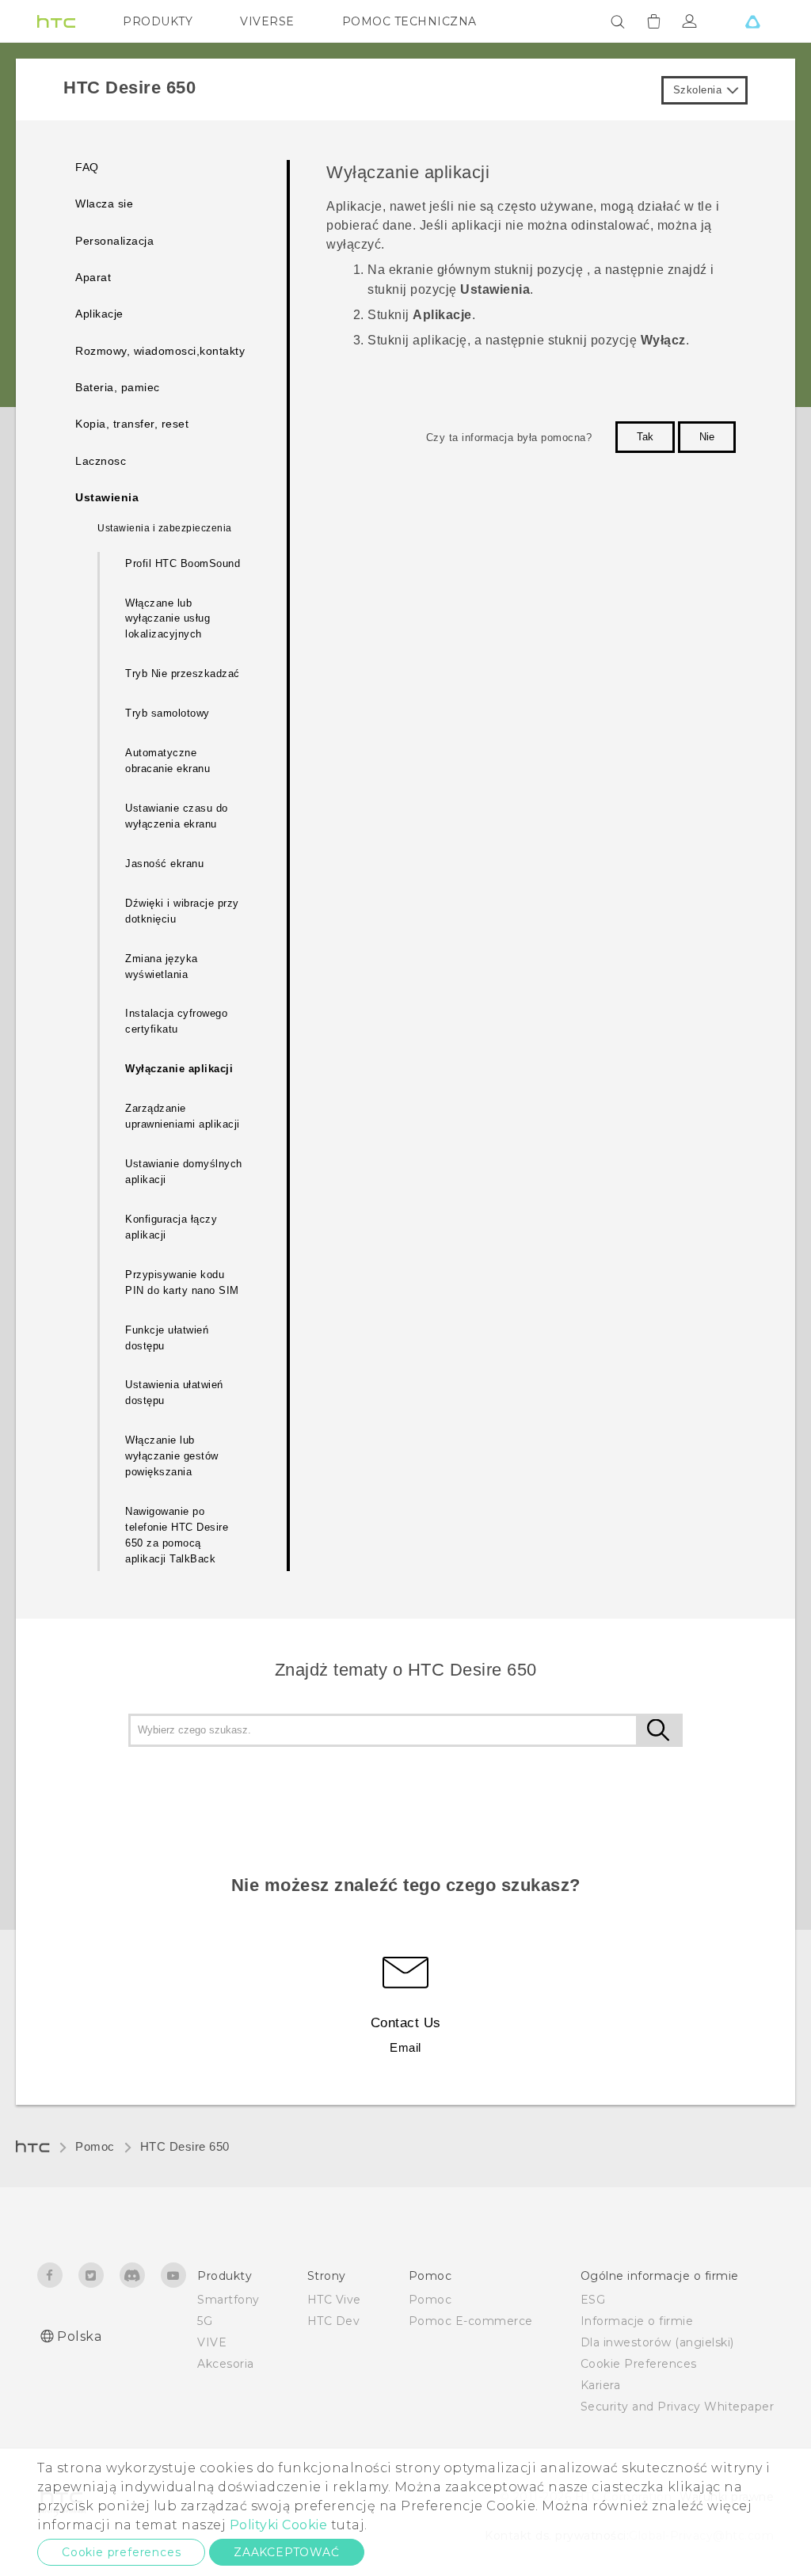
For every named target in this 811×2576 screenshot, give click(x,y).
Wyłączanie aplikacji (179, 1069)
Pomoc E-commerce (471, 2321)
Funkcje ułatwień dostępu (167, 1338)
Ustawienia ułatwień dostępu (174, 1393)
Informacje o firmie (637, 2321)
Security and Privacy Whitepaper (678, 2407)
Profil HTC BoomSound (183, 563)
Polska (79, 2336)
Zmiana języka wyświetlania (162, 966)
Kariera (601, 2385)
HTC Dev (334, 2321)
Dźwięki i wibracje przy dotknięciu (182, 911)
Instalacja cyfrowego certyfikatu (176, 1021)
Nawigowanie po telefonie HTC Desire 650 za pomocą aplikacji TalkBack (177, 1535)
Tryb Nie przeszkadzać (183, 673)
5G (205, 2321)
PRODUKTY (158, 21)
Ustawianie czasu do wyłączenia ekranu (177, 816)
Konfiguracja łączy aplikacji (171, 1227)
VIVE (212, 2342)
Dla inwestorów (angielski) (657, 2342)
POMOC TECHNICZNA (409, 21)
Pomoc (95, 2146)
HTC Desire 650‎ (185, 2146)
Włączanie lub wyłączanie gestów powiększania (172, 1456)
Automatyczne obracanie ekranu (168, 761)
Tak (645, 437)
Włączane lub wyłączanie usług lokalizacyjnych (168, 619)
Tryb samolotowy (168, 713)
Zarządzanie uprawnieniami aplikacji (183, 1116)
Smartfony (228, 2300)
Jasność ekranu (164, 864)
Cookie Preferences (639, 2364)
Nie (707, 437)
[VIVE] (752, 21)
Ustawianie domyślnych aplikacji (184, 1172)
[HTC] (56, 21)
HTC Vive (334, 2300)
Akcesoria (226, 2364)
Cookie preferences (121, 2552)
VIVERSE (267, 21)
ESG (593, 2300)
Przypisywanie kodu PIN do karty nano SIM (182, 1282)
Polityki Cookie (279, 2525)
